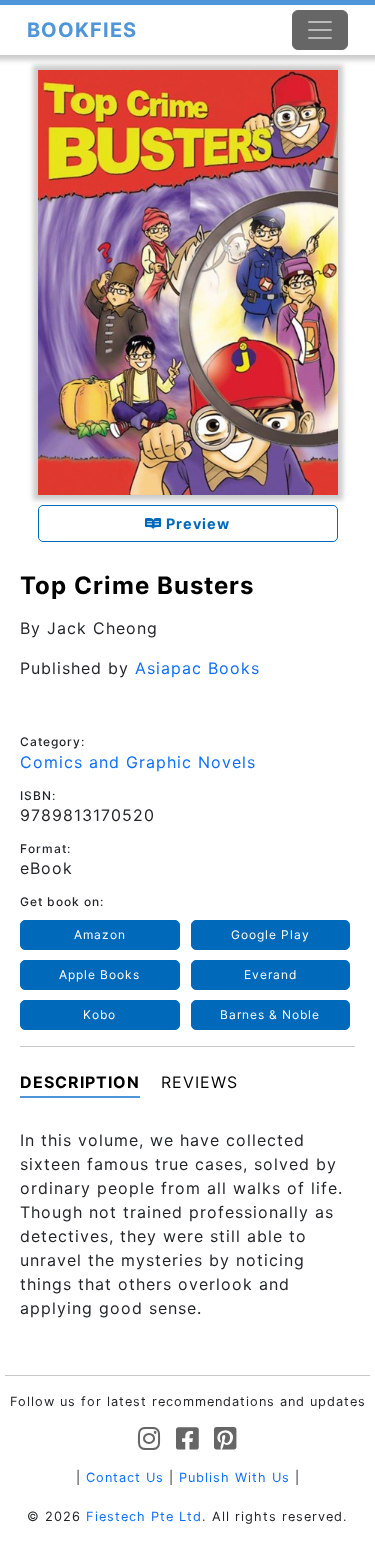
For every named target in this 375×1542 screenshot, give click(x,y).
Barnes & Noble (270, 1014)
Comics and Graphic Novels (138, 762)
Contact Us (125, 1477)
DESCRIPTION (80, 1082)
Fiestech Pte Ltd (144, 1516)
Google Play (270, 934)
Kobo (99, 1014)
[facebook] (187, 1439)
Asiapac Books (197, 668)
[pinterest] (225, 1439)
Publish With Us (234, 1477)
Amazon (100, 934)
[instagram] (149, 1439)
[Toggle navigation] (320, 30)
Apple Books (99, 974)
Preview (196, 523)
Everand (270, 974)
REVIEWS (199, 1082)
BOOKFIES (82, 30)
